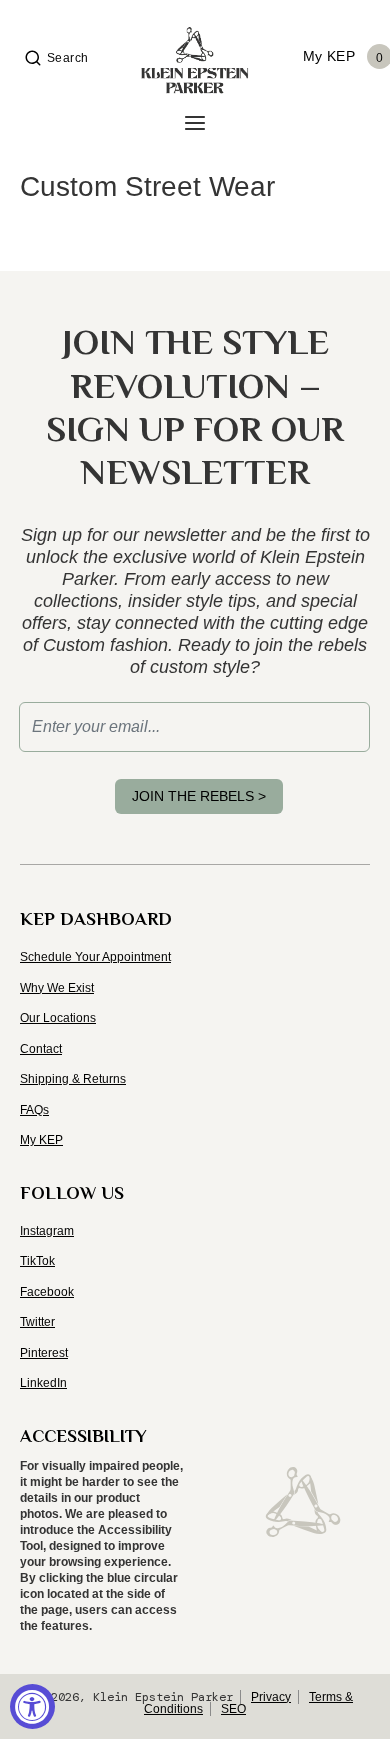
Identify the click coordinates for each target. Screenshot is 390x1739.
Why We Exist (57, 988)
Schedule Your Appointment (95, 957)
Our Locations (58, 1018)
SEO (233, 1709)
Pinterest (44, 1353)
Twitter (37, 1322)
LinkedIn (43, 1383)
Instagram (47, 1231)
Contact (41, 1049)
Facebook (47, 1292)
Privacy (271, 1697)
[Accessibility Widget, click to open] (32, 1706)
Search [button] (68, 58)
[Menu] (195, 124)
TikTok (37, 1261)
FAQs (34, 1110)
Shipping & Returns (73, 1079)
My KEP (41, 1140)
